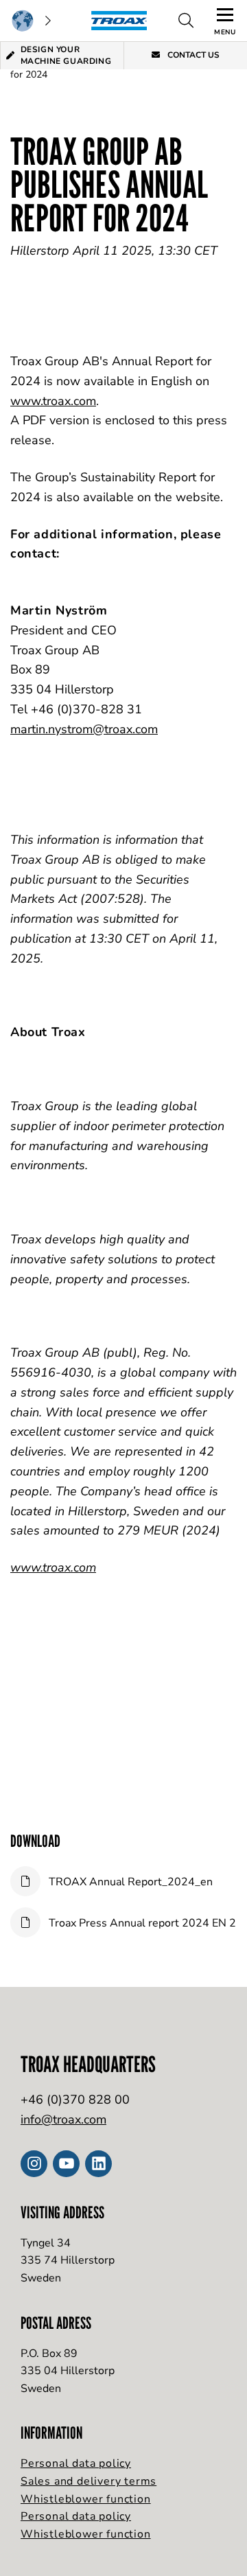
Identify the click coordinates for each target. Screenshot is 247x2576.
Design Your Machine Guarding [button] (66, 55)
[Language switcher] (31, 21)
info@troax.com (63, 2119)
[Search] (186, 21)
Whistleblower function (86, 2499)
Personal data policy (76, 2463)
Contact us (192, 55)
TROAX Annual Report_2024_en (129, 1882)
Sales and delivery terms (89, 2481)
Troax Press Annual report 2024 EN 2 (141, 1923)
